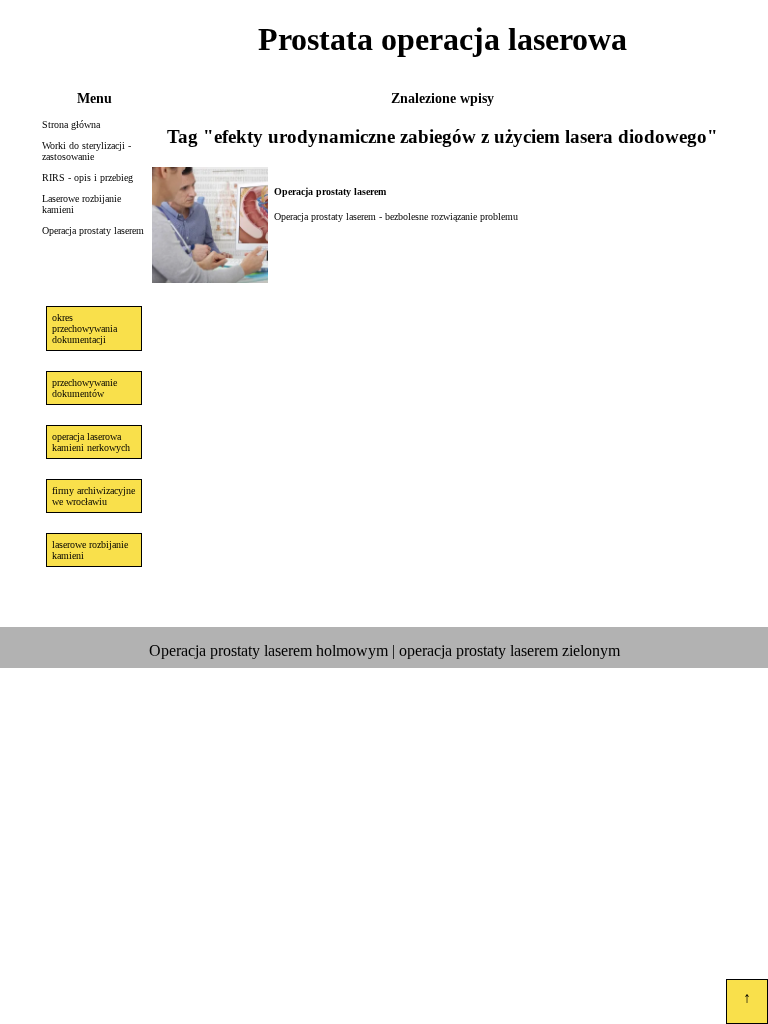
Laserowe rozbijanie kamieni (81, 204)
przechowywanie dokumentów (84, 388)
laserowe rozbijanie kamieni (90, 550)
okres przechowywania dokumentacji (84, 328)
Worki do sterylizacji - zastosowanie (86, 151)
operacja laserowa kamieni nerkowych (91, 442)
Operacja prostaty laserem (93, 230)
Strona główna (71, 124)
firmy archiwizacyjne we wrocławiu (93, 496)
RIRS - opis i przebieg (87, 177)
